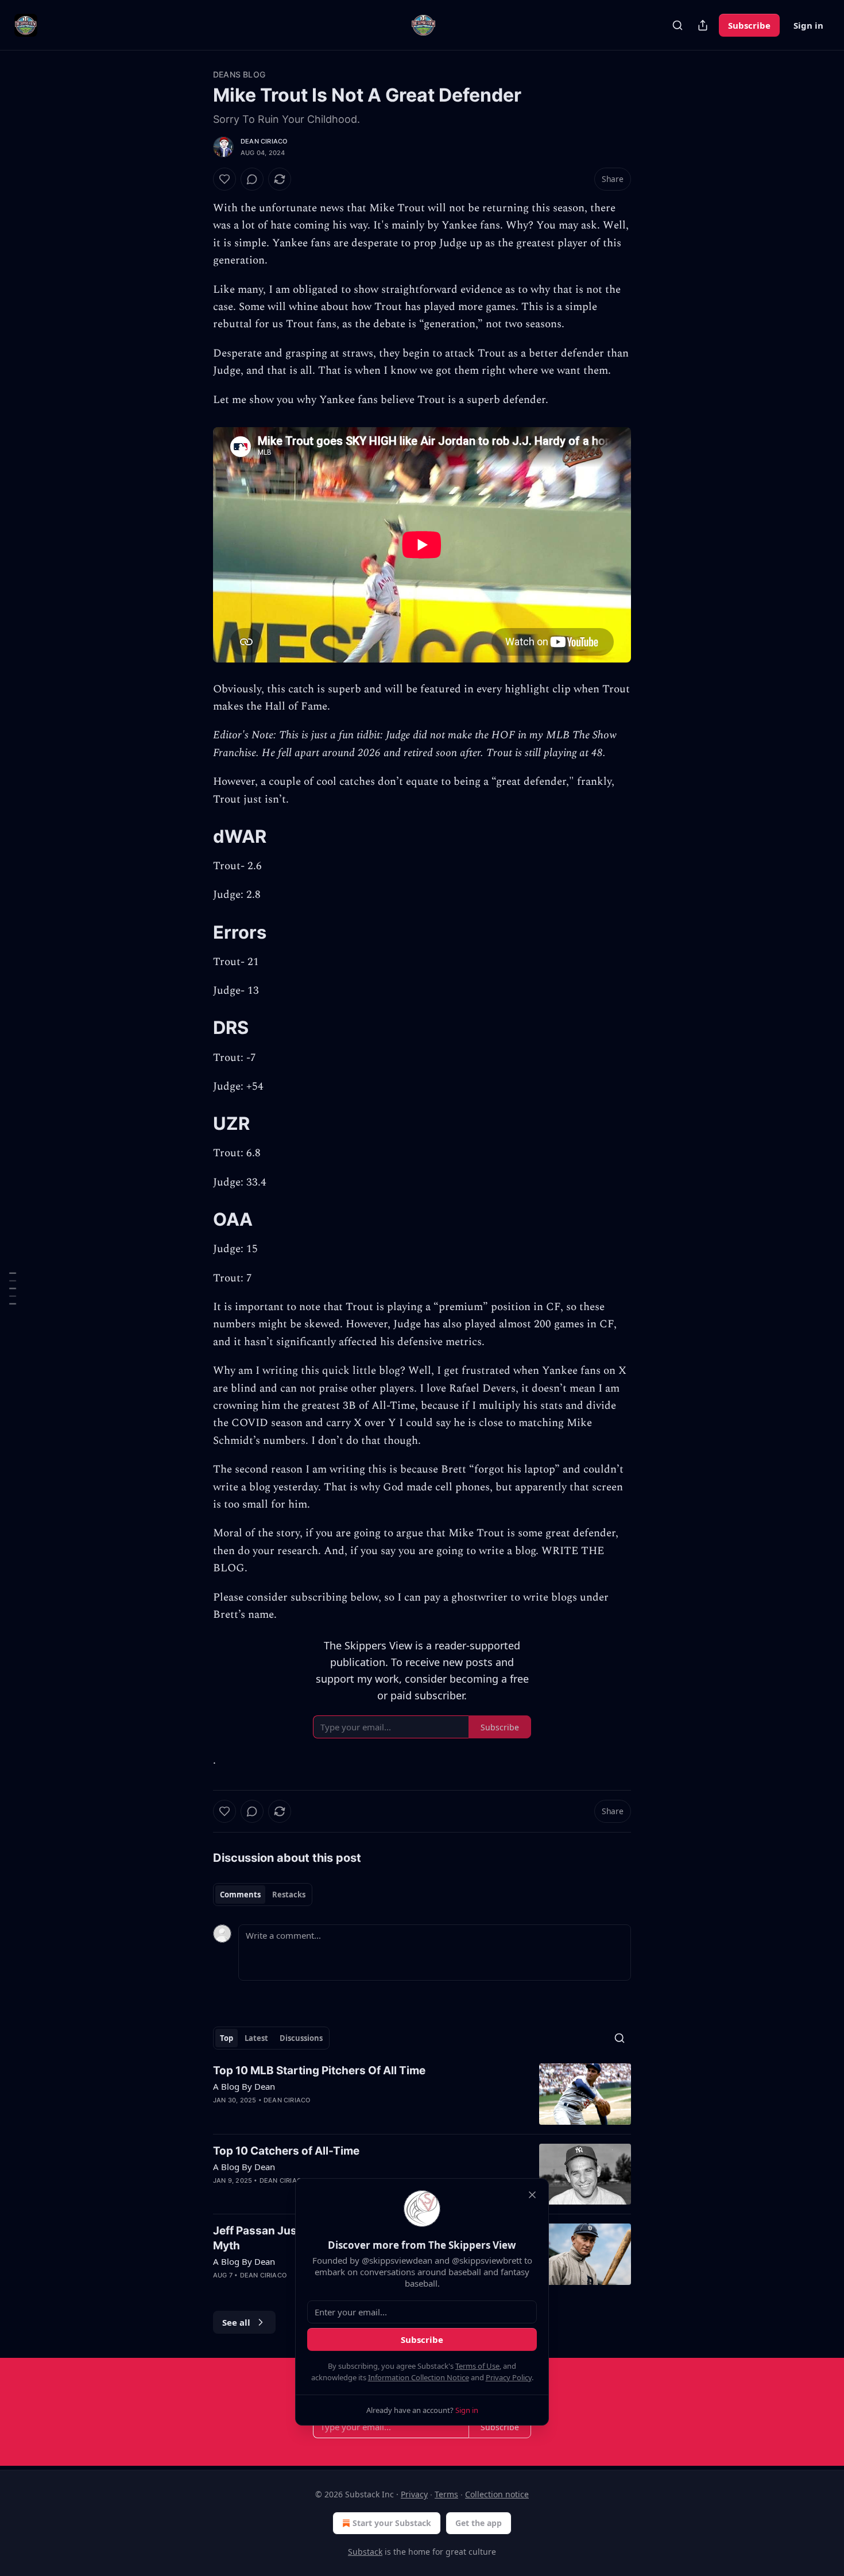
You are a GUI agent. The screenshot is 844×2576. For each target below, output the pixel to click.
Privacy (414, 2494)
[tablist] (263, 1895)
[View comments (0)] (252, 179)
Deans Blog (239, 74)
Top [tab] (227, 2038)
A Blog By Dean (244, 2086)
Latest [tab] (256, 2038)
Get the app (479, 2523)
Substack (365, 2552)
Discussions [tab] (301, 2038)
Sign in (808, 25)
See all (236, 2322)
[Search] (677, 25)
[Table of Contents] (13, 1288)
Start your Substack (392, 2523)
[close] (532, 2195)
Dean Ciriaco (264, 141)
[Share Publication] (703, 25)
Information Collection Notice (419, 2377)
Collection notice (497, 2494)
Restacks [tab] (289, 1895)
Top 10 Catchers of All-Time (286, 2151)
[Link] (197, 836)
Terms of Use (477, 2366)
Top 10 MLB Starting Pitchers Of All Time (319, 2071)
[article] (422, 2094)
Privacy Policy (509, 2377)
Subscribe (749, 25)
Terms (446, 2494)
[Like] (224, 179)
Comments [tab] (240, 1895)
